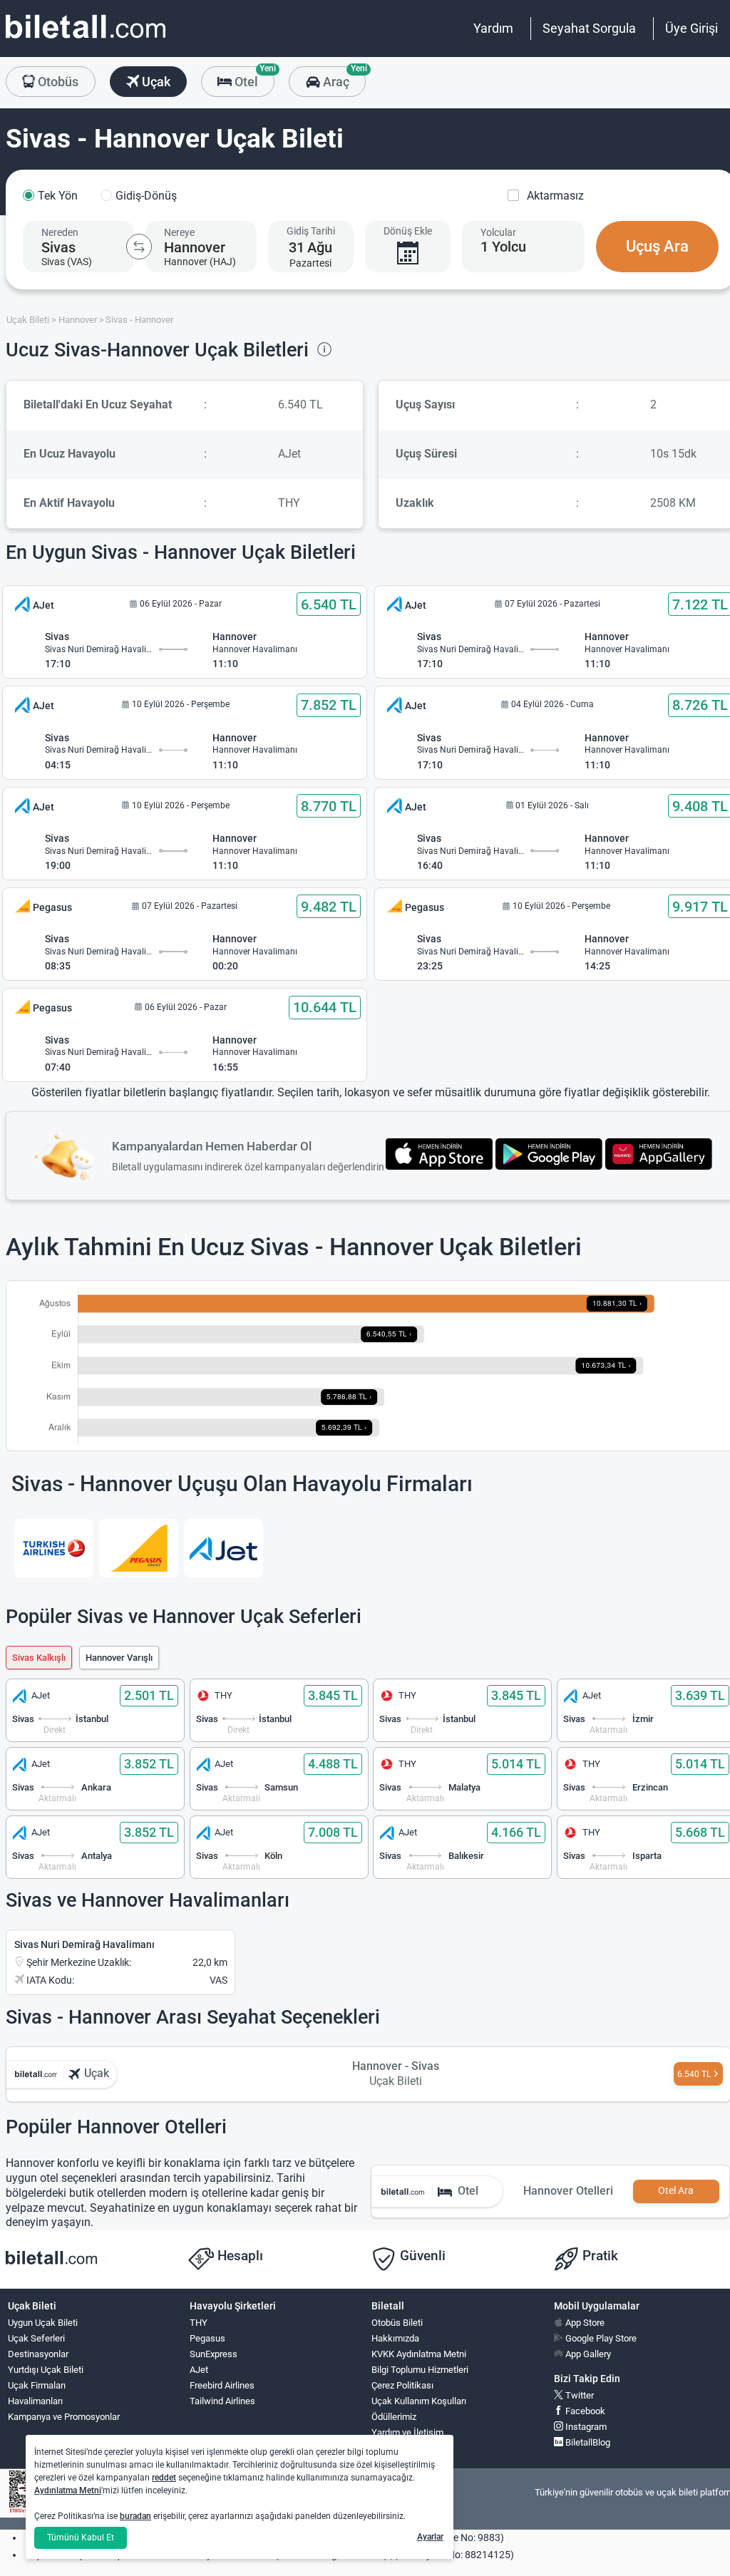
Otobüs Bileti (397, 2323)
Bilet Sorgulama (403, 2448)
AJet (199, 2370)
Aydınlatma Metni (68, 2490)
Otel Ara (676, 2191)
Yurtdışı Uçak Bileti (46, 2370)
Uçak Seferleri (36, 2338)
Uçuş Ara (657, 246)
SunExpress (214, 2354)
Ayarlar (430, 2537)
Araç (343, 78)
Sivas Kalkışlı (39, 1658)
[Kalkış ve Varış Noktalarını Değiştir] (139, 247)
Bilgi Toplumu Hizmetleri (420, 2370)
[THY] (54, 1548)
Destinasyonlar (38, 2354)
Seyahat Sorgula (589, 28)
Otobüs (57, 82)
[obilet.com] (86, 40)
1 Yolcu (503, 247)
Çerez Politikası (402, 2385)
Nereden (60, 232)
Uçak (155, 82)
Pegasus (207, 2338)
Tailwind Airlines (222, 2401)
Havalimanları (35, 2401)
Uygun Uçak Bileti (43, 2323)
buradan (135, 2516)
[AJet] (223, 1548)
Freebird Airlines (222, 2385)
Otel (253, 78)
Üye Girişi (692, 28)
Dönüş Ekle (408, 231)
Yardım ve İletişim (407, 2432)
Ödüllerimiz (394, 2417)
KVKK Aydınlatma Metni (419, 2354)
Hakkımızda (395, 2338)
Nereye (179, 232)
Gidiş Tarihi (311, 231)
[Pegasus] (139, 1548)
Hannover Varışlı (119, 1658)
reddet (164, 2478)
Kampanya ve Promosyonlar (64, 2417)
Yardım (493, 28)
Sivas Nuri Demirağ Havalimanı (84, 1944)
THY (199, 2323)
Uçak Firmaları (37, 2385)
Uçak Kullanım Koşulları (419, 2401)
